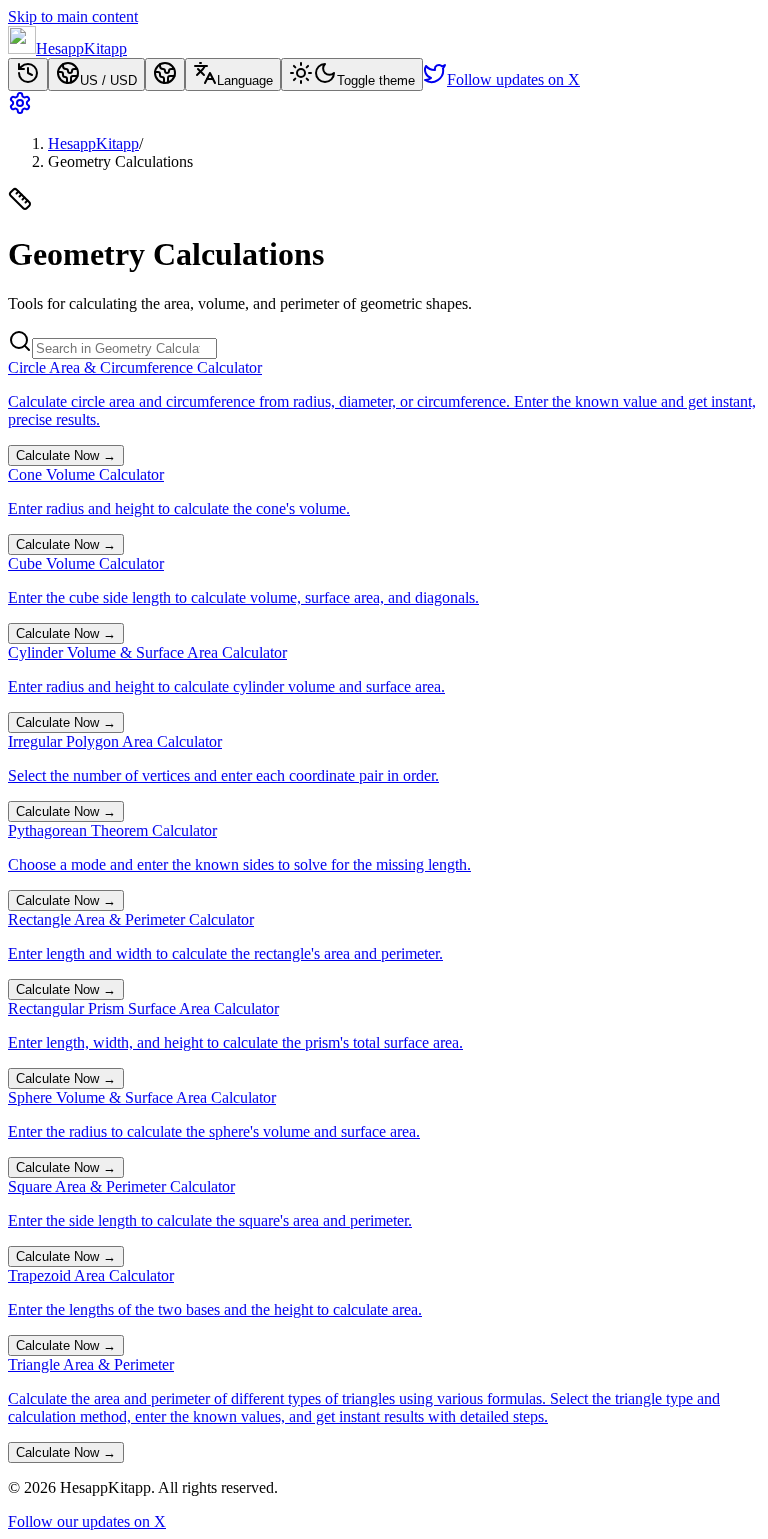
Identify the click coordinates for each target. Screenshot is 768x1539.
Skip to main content (73, 16)
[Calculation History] (28, 74)
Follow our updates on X (87, 1521)
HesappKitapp (93, 143)
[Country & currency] (165, 74)
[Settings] (384, 105)
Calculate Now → (66, 455)
